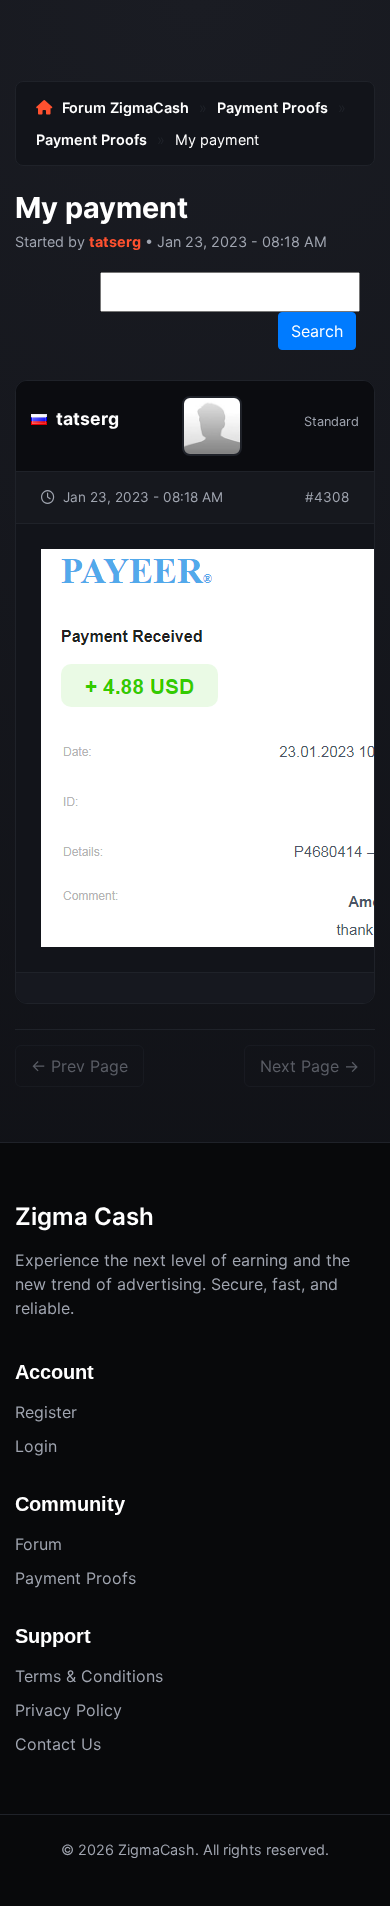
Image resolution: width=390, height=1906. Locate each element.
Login (36, 1446)
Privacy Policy (68, 1710)
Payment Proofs (272, 107)
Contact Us (58, 1744)
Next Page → (309, 1066)
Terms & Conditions (89, 1676)
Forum (38, 1544)
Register (46, 1412)
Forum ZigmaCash (125, 107)
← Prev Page (79, 1066)
